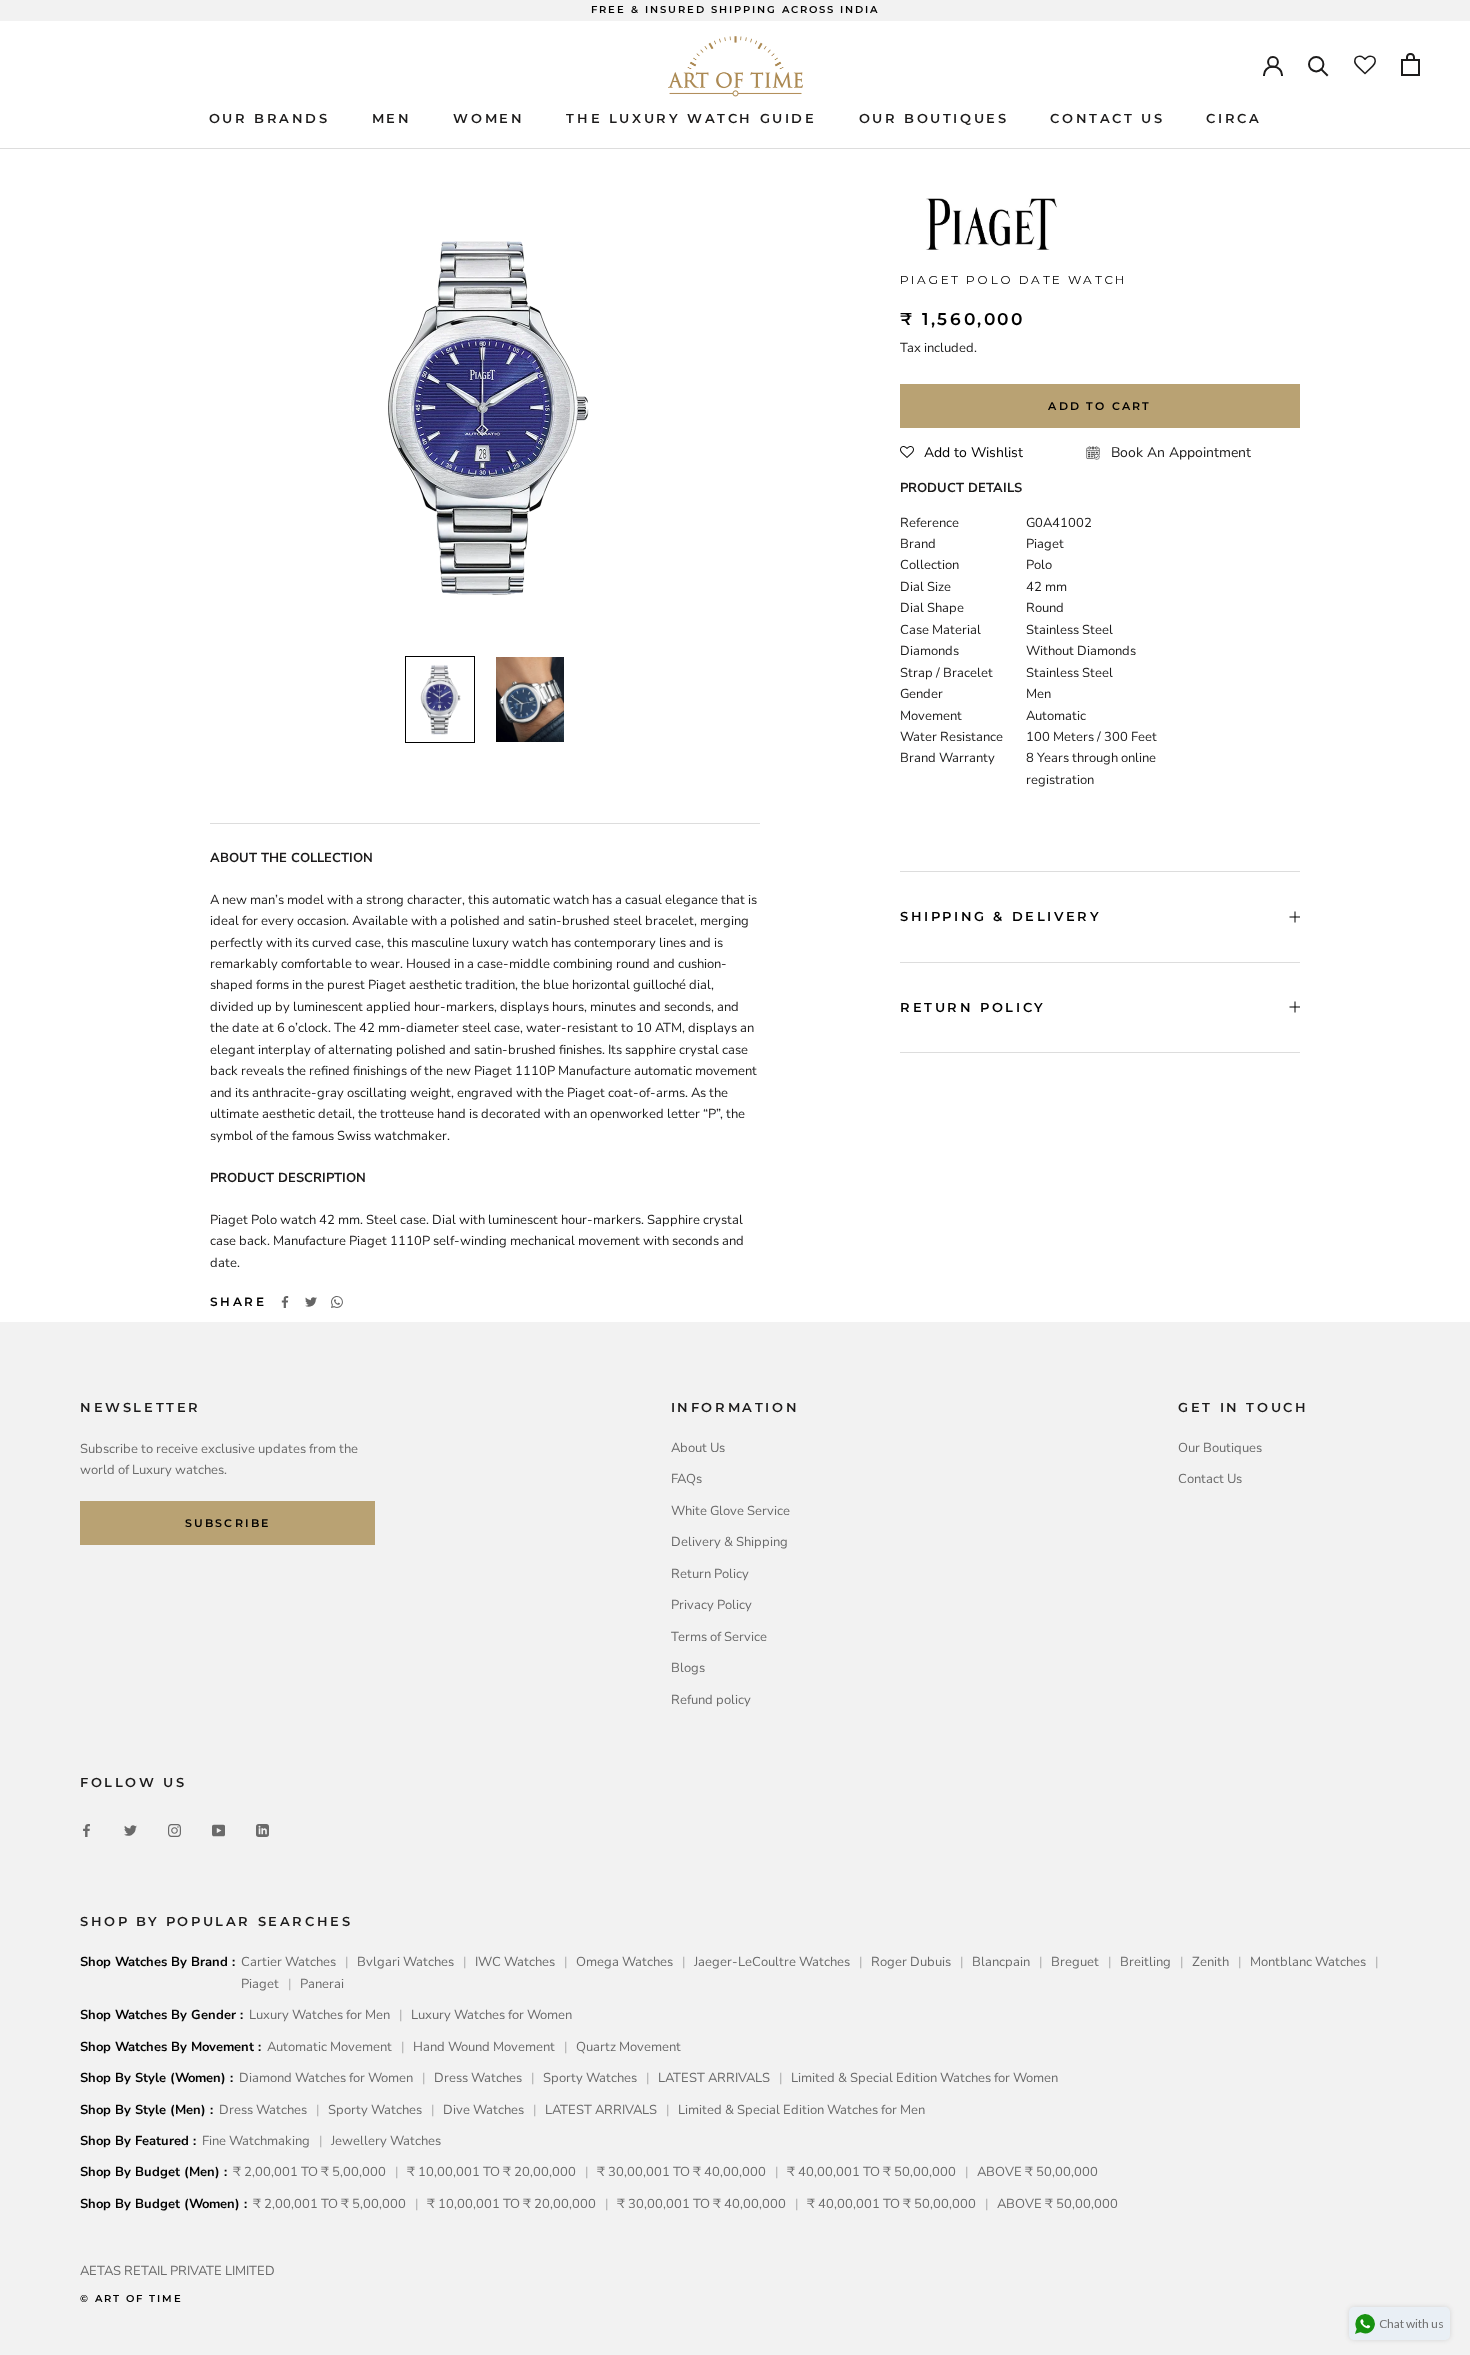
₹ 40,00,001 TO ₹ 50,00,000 (871, 2172)
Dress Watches (478, 2078)
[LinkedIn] (262, 1830)
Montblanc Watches (1308, 1962)
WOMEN (488, 118)
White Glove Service (730, 1511)
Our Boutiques (1220, 1448)
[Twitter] (311, 1302)
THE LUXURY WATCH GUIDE (691, 118)
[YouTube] (218, 1830)
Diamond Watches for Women (326, 2078)
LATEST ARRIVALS (714, 2078)
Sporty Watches (590, 2078)
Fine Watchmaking (256, 2141)
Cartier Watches (288, 1962)
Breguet (1075, 1962)
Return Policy (710, 1574)
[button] (961, 453)
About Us (698, 1448)
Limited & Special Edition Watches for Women (924, 2078)
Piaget (260, 1984)
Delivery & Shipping (729, 1542)
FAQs (686, 1479)
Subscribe (228, 1523)
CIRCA (1233, 118)
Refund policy (711, 1700)
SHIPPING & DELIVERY (1000, 916)
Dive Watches (483, 2110)
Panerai (322, 1984)
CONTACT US (1107, 118)
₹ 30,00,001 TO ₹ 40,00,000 (681, 2172)
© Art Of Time (131, 2298)
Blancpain (1001, 1962)
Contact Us (1210, 1479)
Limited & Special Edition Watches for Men (801, 2110)
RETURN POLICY (973, 1007)
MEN (392, 118)
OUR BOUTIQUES (934, 118)
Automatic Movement (329, 2047)
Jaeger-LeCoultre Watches (772, 1962)
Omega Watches (624, 1962)
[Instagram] (174, 1830)
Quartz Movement (628, 2047)
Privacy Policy (711, 1605)
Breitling (1145, 1962)
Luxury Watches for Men (319, 2015)
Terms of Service (719, 1637)
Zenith (1210, 1962)
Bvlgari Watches (405, 1962)
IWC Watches (515, 1962)
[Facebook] (285, 1302)
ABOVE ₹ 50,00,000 (1037, 2172)
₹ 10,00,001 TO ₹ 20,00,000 (491, 2172)
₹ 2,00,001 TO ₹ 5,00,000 (309, 2172)
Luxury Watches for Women (491, 2015)
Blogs (688, 1668)
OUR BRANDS (269, 118)
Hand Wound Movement (484, 2047)
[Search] (1318, 64)
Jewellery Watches (386, 2141)
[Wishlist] (1365, 64)
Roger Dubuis (911, 1962)
